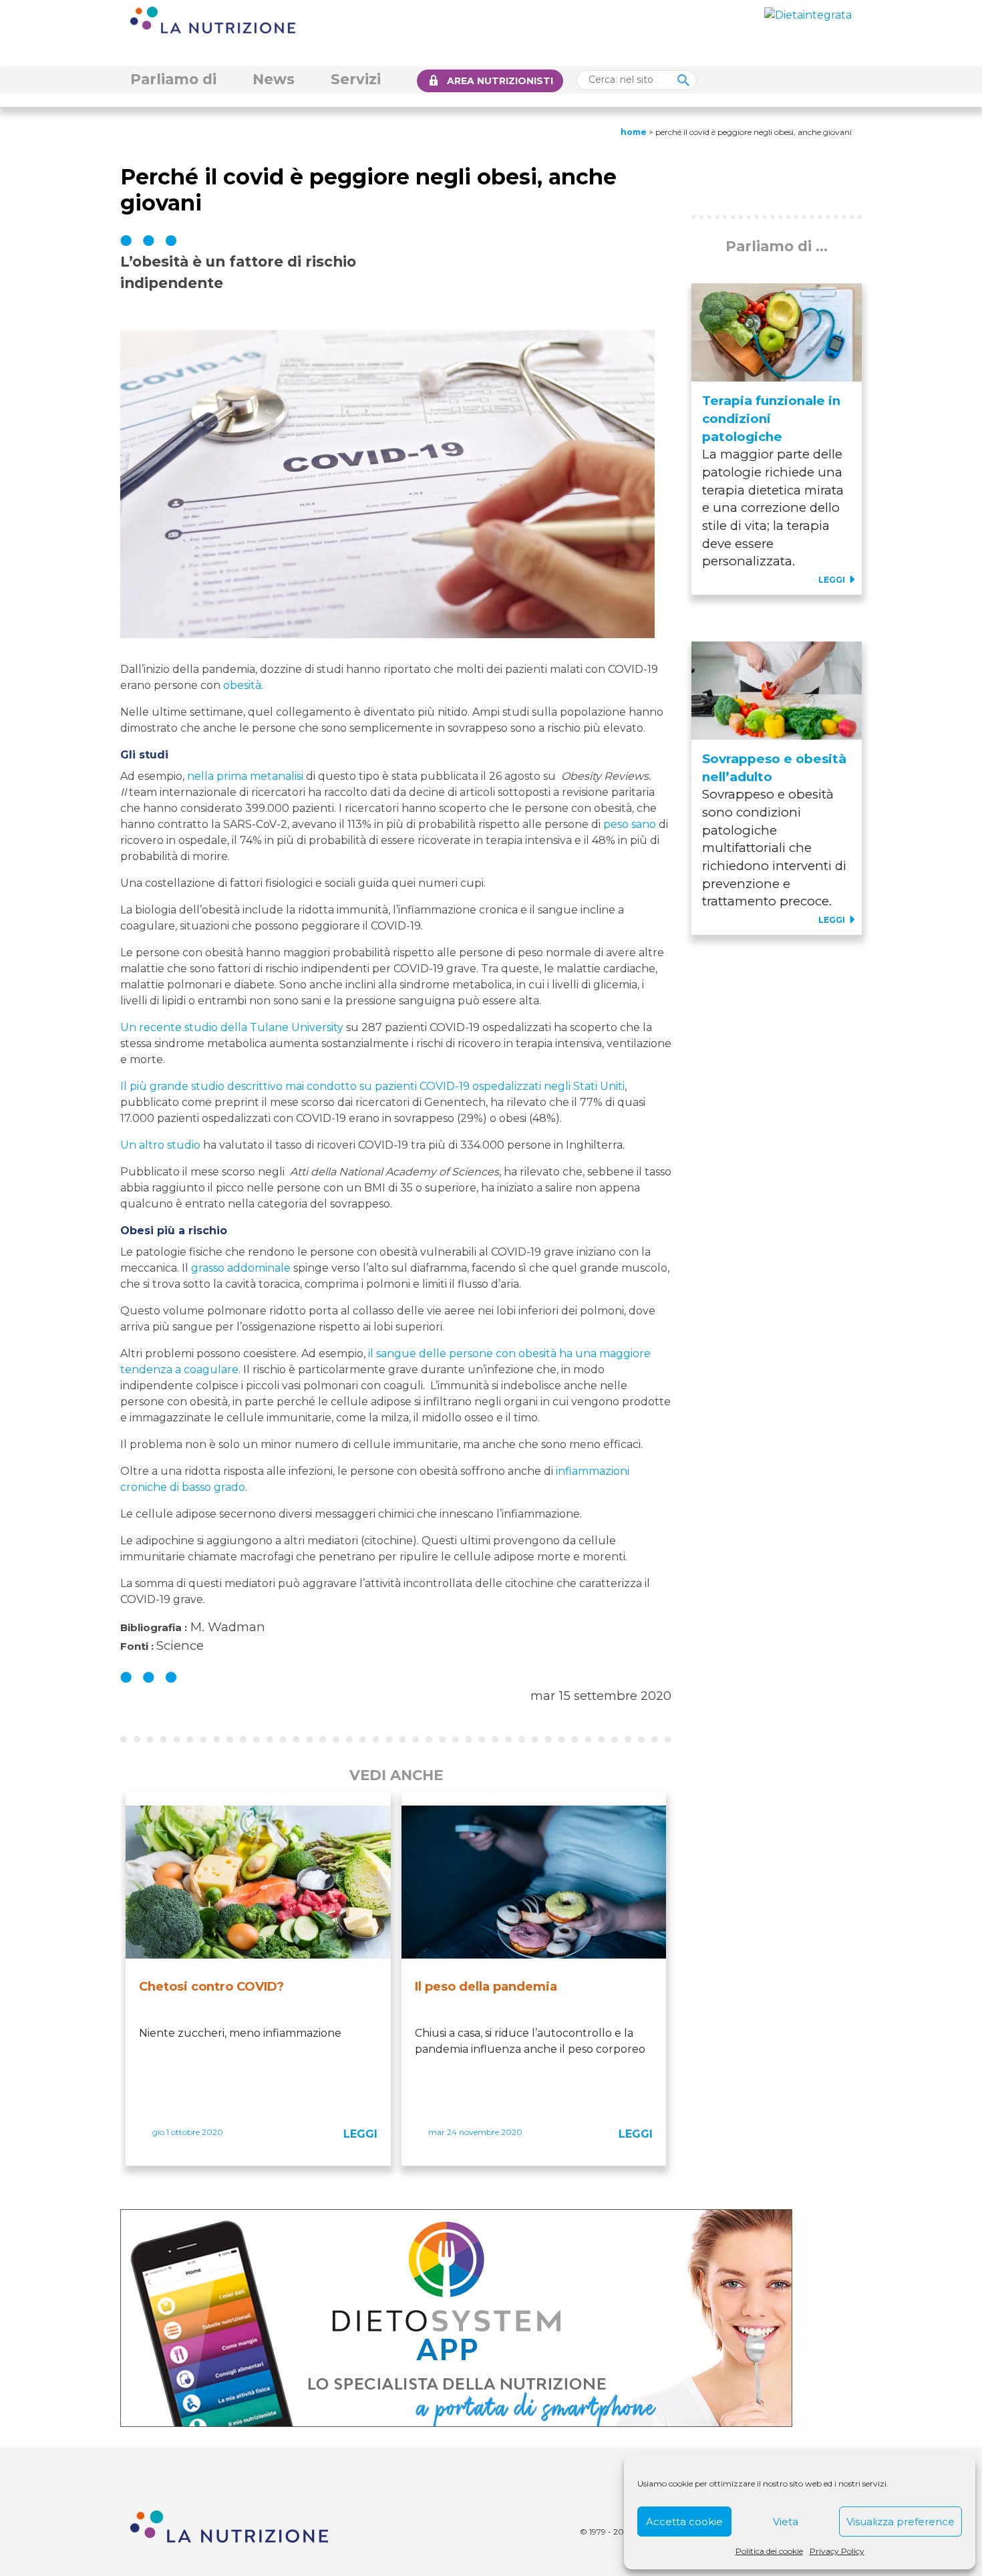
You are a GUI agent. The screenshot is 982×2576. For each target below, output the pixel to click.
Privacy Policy (837, 2551)
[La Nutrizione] (213, 19)
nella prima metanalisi (245, 776)
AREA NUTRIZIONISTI (500, 81)
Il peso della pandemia (486, 1987)
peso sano (630, 824)
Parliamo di (173, 79)
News (274, 79)
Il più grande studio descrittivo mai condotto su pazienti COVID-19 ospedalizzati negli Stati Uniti (372, 1086)
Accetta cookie (684, 2522)
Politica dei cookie (769, 2551)
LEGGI (360, 2134)
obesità (242, 685)
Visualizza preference (901, 2522)
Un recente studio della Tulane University (232, 1027)
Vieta (786, 2522)
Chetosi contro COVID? (211, 1987)
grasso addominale (241, 1268)
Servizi (356, 79)
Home (634, 132)
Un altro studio (160, 1145)
